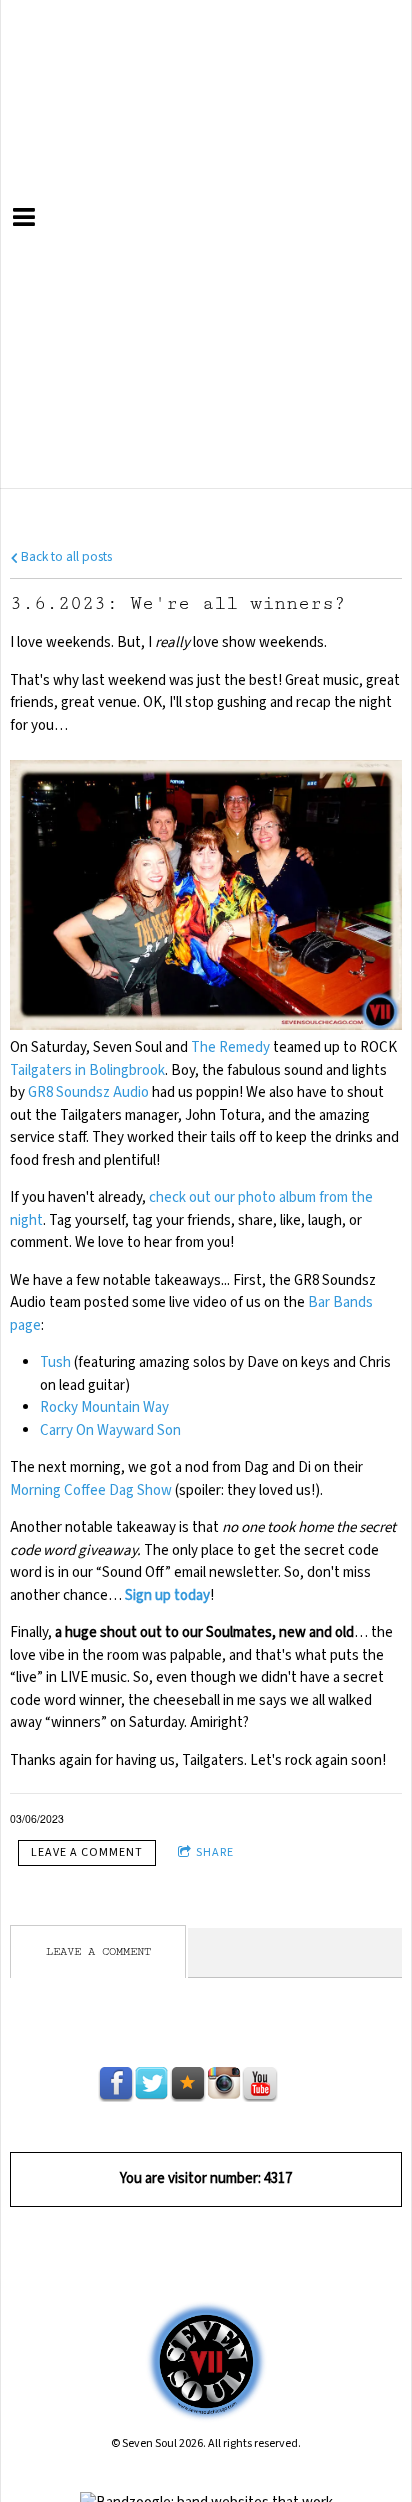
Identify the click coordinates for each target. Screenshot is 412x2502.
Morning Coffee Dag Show (91, 1490)
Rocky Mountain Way (104, 1407)
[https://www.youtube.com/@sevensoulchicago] (260, 2084)
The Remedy (230, 1047)
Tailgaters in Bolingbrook (87, 1070)
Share (215, 1852)
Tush (55, 1362)
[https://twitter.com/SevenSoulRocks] (152, 2084)
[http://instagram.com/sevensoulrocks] (224, 2084)
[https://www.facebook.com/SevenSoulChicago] (116, 2084)
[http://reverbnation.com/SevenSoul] (188, 2084)
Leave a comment (87, 1852)
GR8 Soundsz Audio (88, 1092)
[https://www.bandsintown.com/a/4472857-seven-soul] (296, 2084)
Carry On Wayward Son (110, 1430)
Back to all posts (65, 556)
